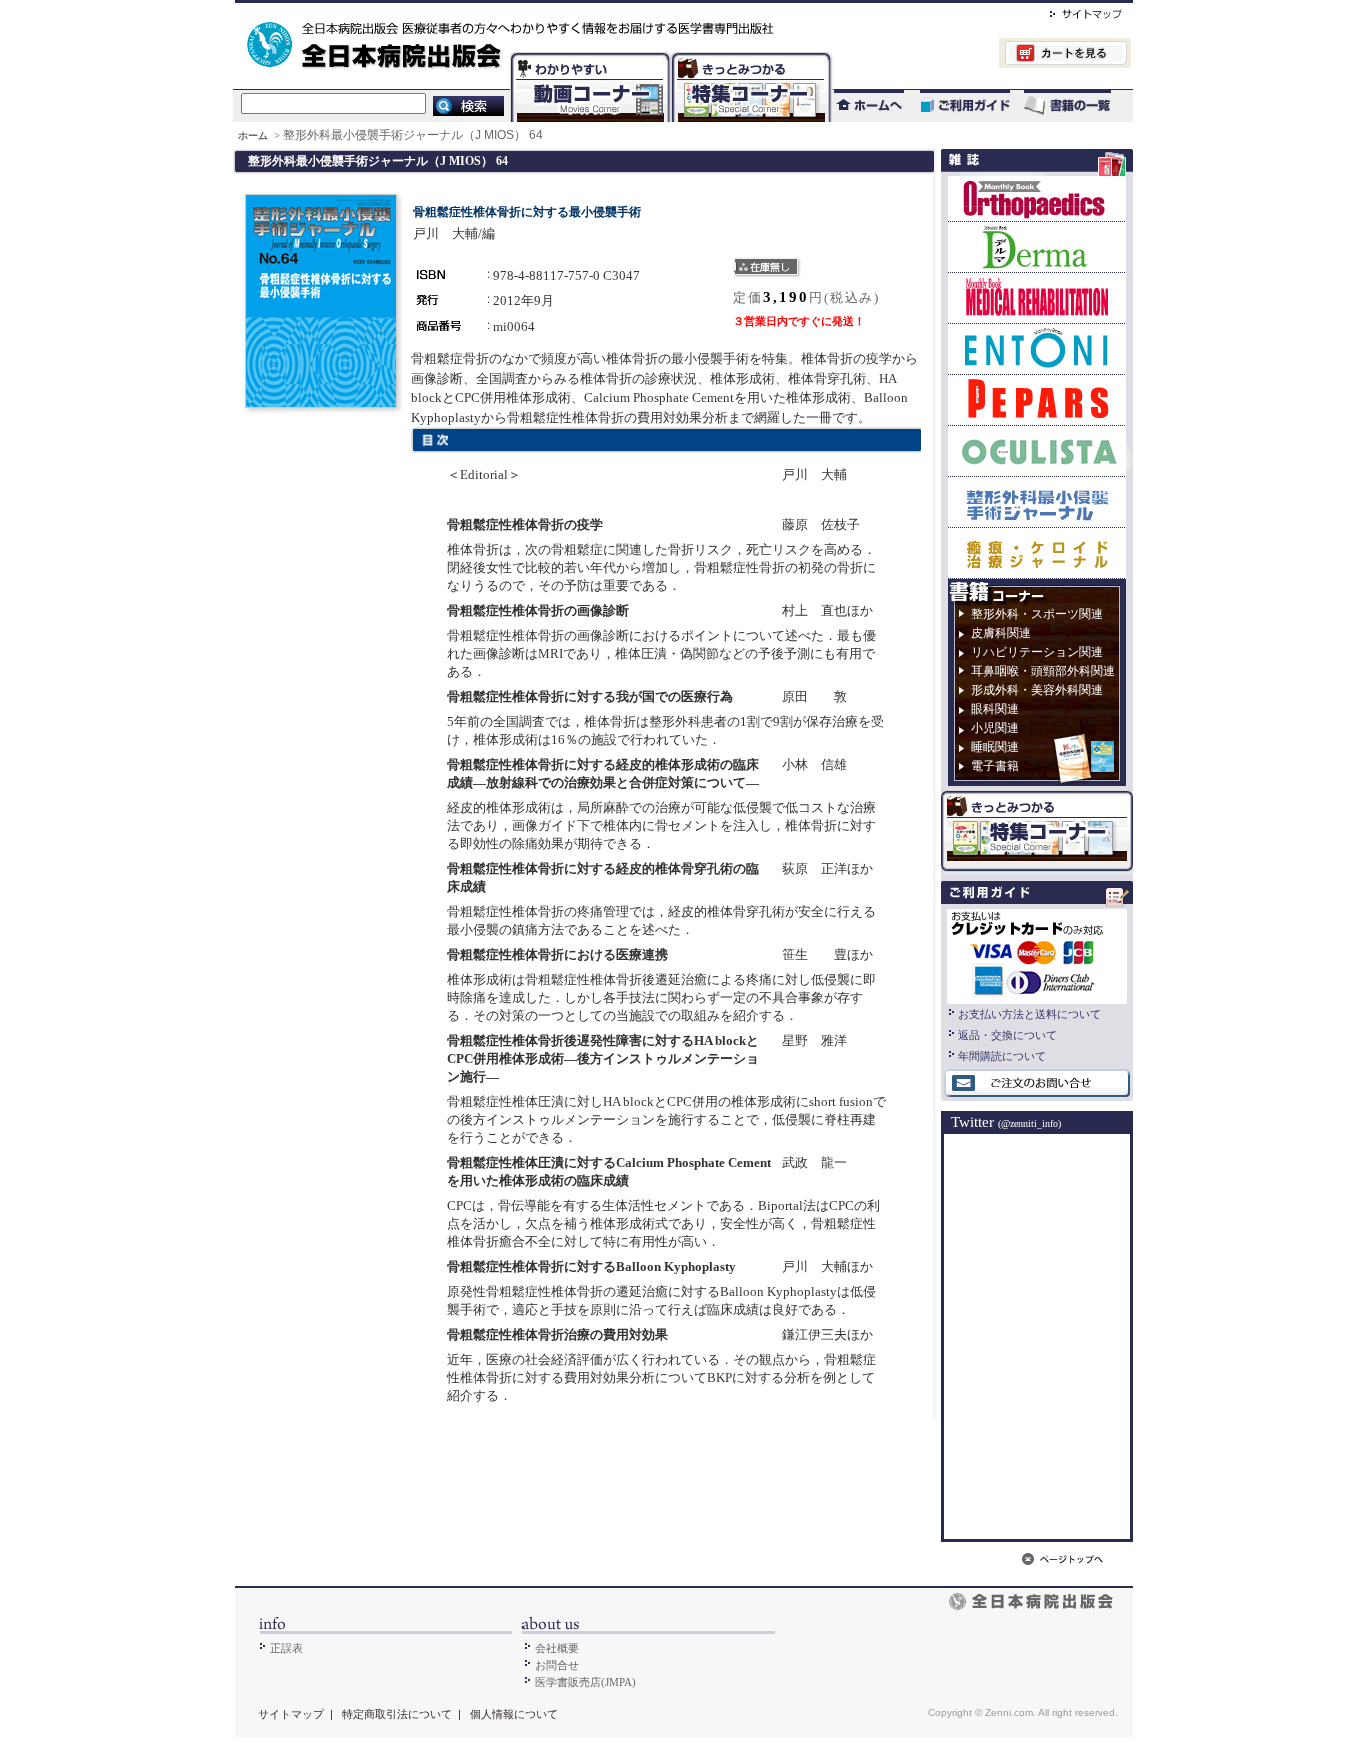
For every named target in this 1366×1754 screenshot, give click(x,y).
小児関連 (995, 728)
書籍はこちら (1069, 105)
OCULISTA (1037, 450)
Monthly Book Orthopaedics (1037, 198)
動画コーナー (586, 55)
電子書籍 (995, 766)
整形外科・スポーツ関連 (1037, 614)
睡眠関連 (995, 747)
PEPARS (1037, 399)
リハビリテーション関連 (1037, 652)
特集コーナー (750, 55)
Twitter (1006, 1122)
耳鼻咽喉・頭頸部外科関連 (1043, 671)
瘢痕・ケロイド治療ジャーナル (1037, 552)
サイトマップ (1065, 11)
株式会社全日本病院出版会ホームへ (615, 11)
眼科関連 (995, 709)
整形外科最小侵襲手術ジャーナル (1037, 501)
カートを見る (981, 55)
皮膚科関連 (1001, 633)
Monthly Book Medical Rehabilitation (1037, 297)
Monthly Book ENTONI (1037, 348)
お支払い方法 (1037, 954)
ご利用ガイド (955, 105)
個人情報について (514, 1714)
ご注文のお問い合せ (1037, 1084)
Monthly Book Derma (1037, 246)
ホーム (254, 135)
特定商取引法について (397, 1714)
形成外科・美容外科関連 (1037, 690)
